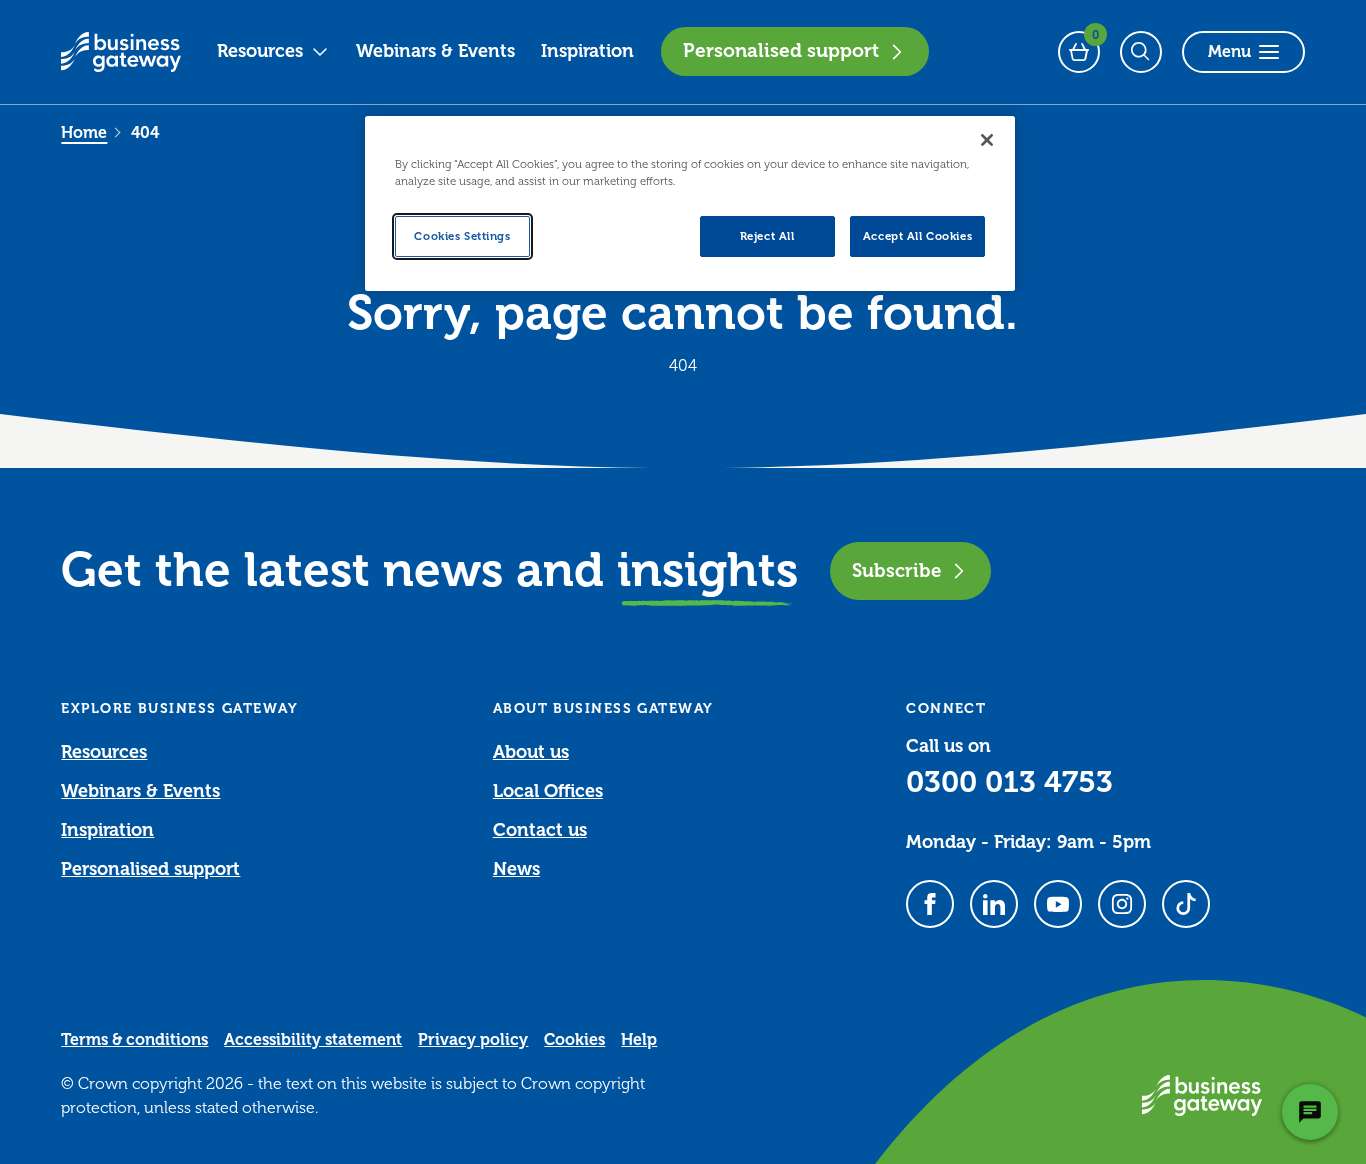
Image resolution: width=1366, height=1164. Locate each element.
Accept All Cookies (917, 236)
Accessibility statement (313, 1040)
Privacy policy (473, 1040)
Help (639, 1040)
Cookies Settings (462, 236)
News (516, 869)
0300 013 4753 (1009, 782)
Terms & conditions (134, 1040)
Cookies (574, 1040)
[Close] (987, 140)
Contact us (540, 830)
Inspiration (587, 51)
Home (84, 133)
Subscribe (896, 570)
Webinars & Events (435, 51)
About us (531, 752)
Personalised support (781, 51)
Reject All (767, 236)
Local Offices (548, 791)
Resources (260, 51)
